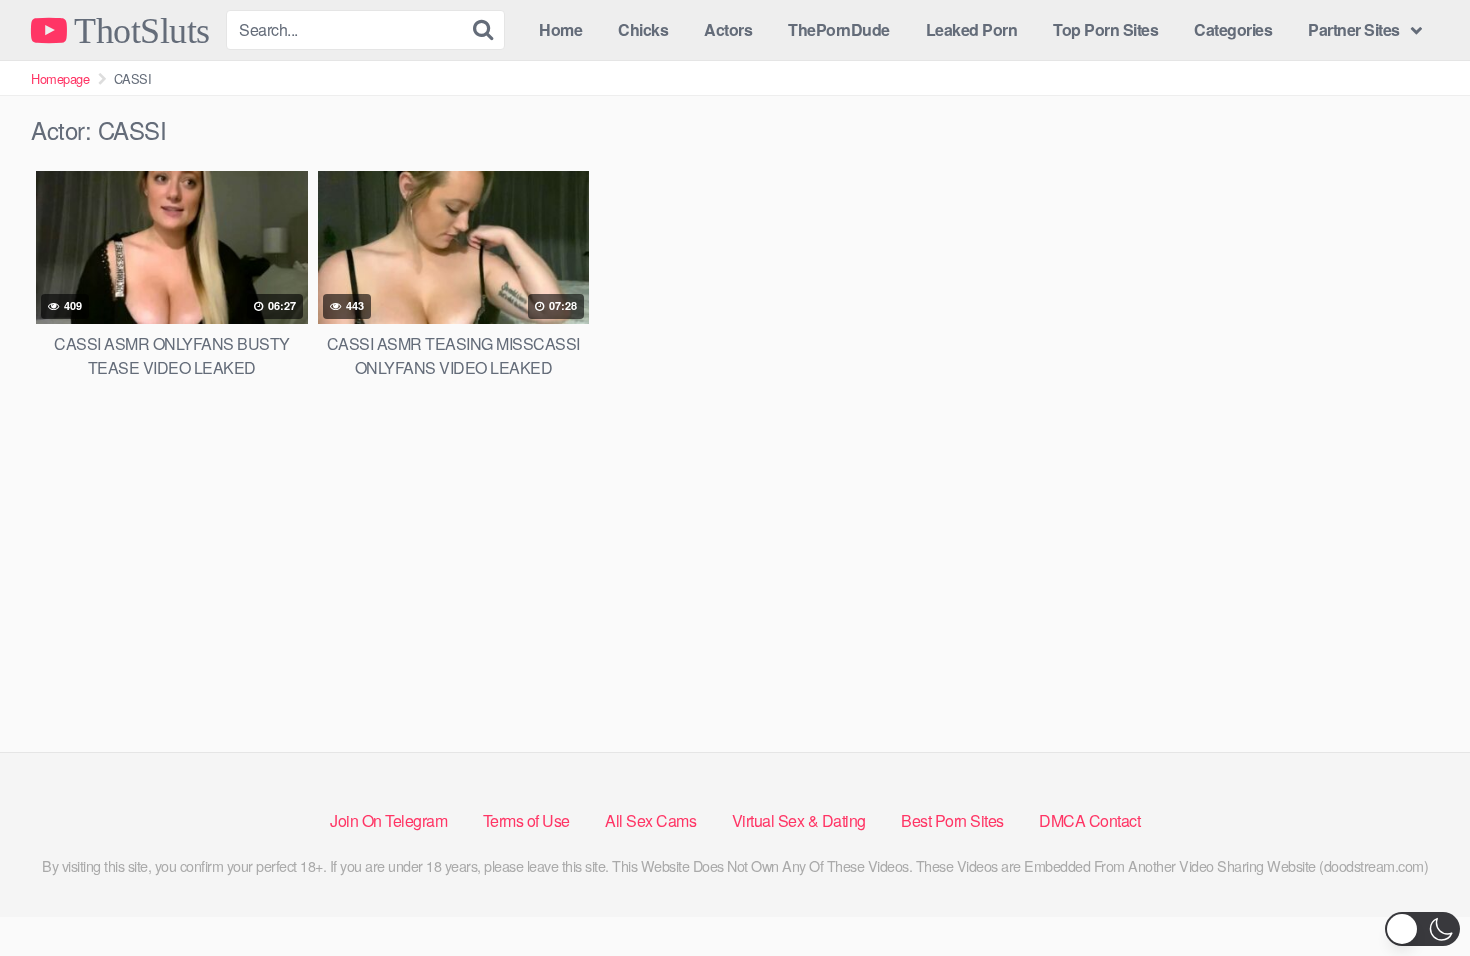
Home (560, 29)
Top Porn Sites (1105, 29)
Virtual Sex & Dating (799, 820)
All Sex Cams (650, 820)
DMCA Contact (1089, 820)
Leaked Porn (972, 29)
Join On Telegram (388, 820)
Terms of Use (526, 820)
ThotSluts (138, 30)
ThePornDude (839, 29)
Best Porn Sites (952, 820)
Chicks (643, 29)
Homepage (60, 78)
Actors (728, 29)
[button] (1422, 929)
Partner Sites (1354, 29)
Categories (1233, 29)
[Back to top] (1415, 892)
